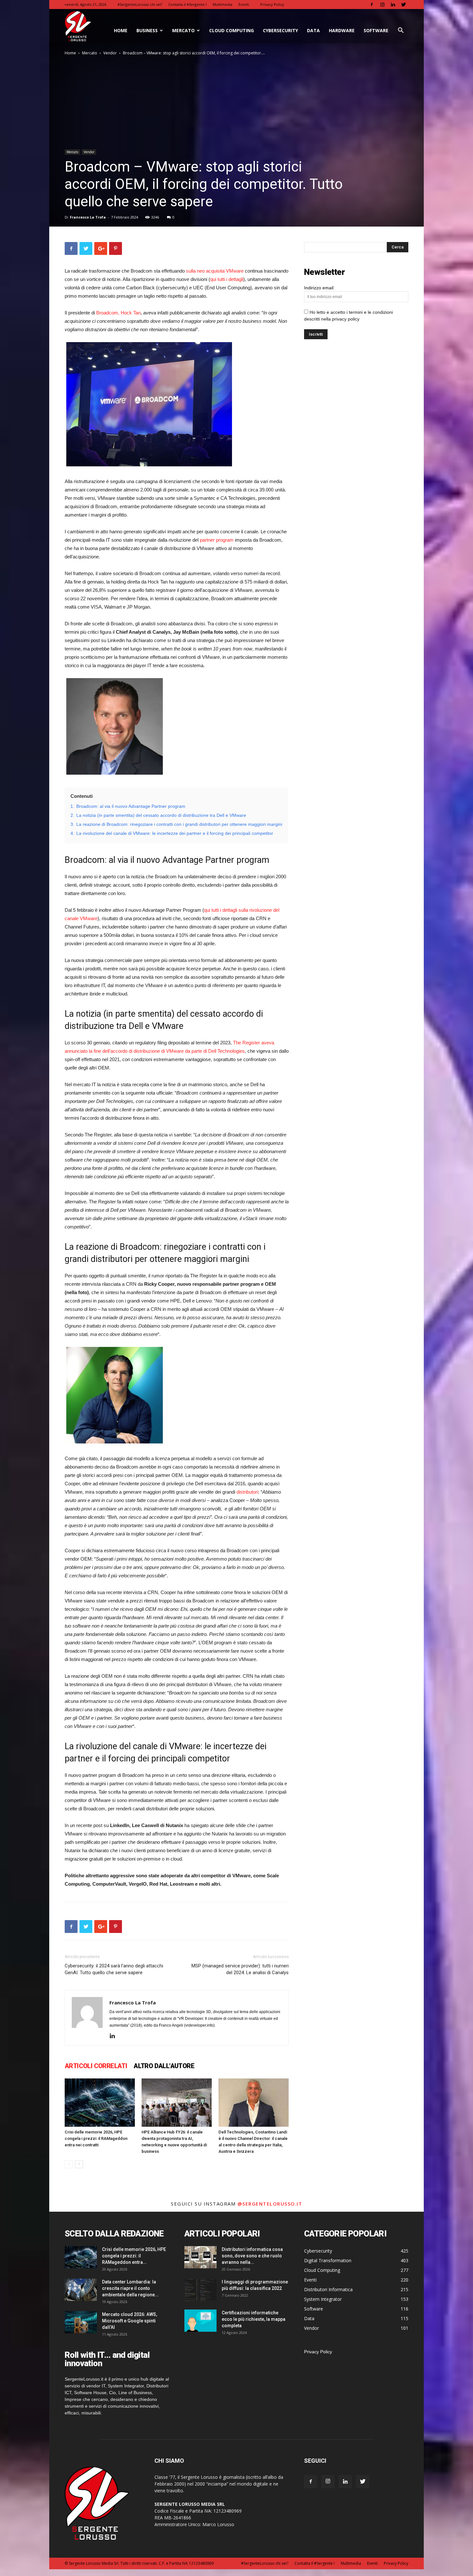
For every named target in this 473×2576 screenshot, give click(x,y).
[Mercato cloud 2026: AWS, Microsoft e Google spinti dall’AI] (81, 2322)
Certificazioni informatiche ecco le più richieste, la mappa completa (254, 2319)
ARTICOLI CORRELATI (96, 2066)
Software (376, 30)
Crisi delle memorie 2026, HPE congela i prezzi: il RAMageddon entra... (134, 2256)
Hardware (342, 30)
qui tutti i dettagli (227, 279)
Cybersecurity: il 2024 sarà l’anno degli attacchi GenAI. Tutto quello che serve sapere (114, 1969)
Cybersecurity (280, 30)
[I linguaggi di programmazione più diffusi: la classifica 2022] (200, 2290)
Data (313, 30)
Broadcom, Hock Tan (118, 313)
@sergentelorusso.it (270, 2204)
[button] (401, 31)
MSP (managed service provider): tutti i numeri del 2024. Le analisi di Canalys (240, 1969)
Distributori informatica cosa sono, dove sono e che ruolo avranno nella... (252, 2256)
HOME (121, 30)
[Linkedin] (393, 5)
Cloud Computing (232, 30)
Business (147, 30)
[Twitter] (403, 5)
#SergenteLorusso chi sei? (140, 4)
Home (70, 53)
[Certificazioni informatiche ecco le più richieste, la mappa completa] (200, 2321)
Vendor (110, 53)
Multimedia (223, 4)
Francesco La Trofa (88, 217)
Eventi (244, 4)
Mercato (183, 30)
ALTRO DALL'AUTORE (164, 2066)
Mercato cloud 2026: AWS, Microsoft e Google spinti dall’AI (130, 2321)
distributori (247, 1492)
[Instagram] (382, 5)
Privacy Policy (272, 4)
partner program (217, 540)
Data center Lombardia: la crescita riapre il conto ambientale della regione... (130, 2288)
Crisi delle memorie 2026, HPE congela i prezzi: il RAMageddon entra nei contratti (96, 2138)
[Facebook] (372, 5)
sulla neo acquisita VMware (215, 271)
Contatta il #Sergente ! (187, 4)
